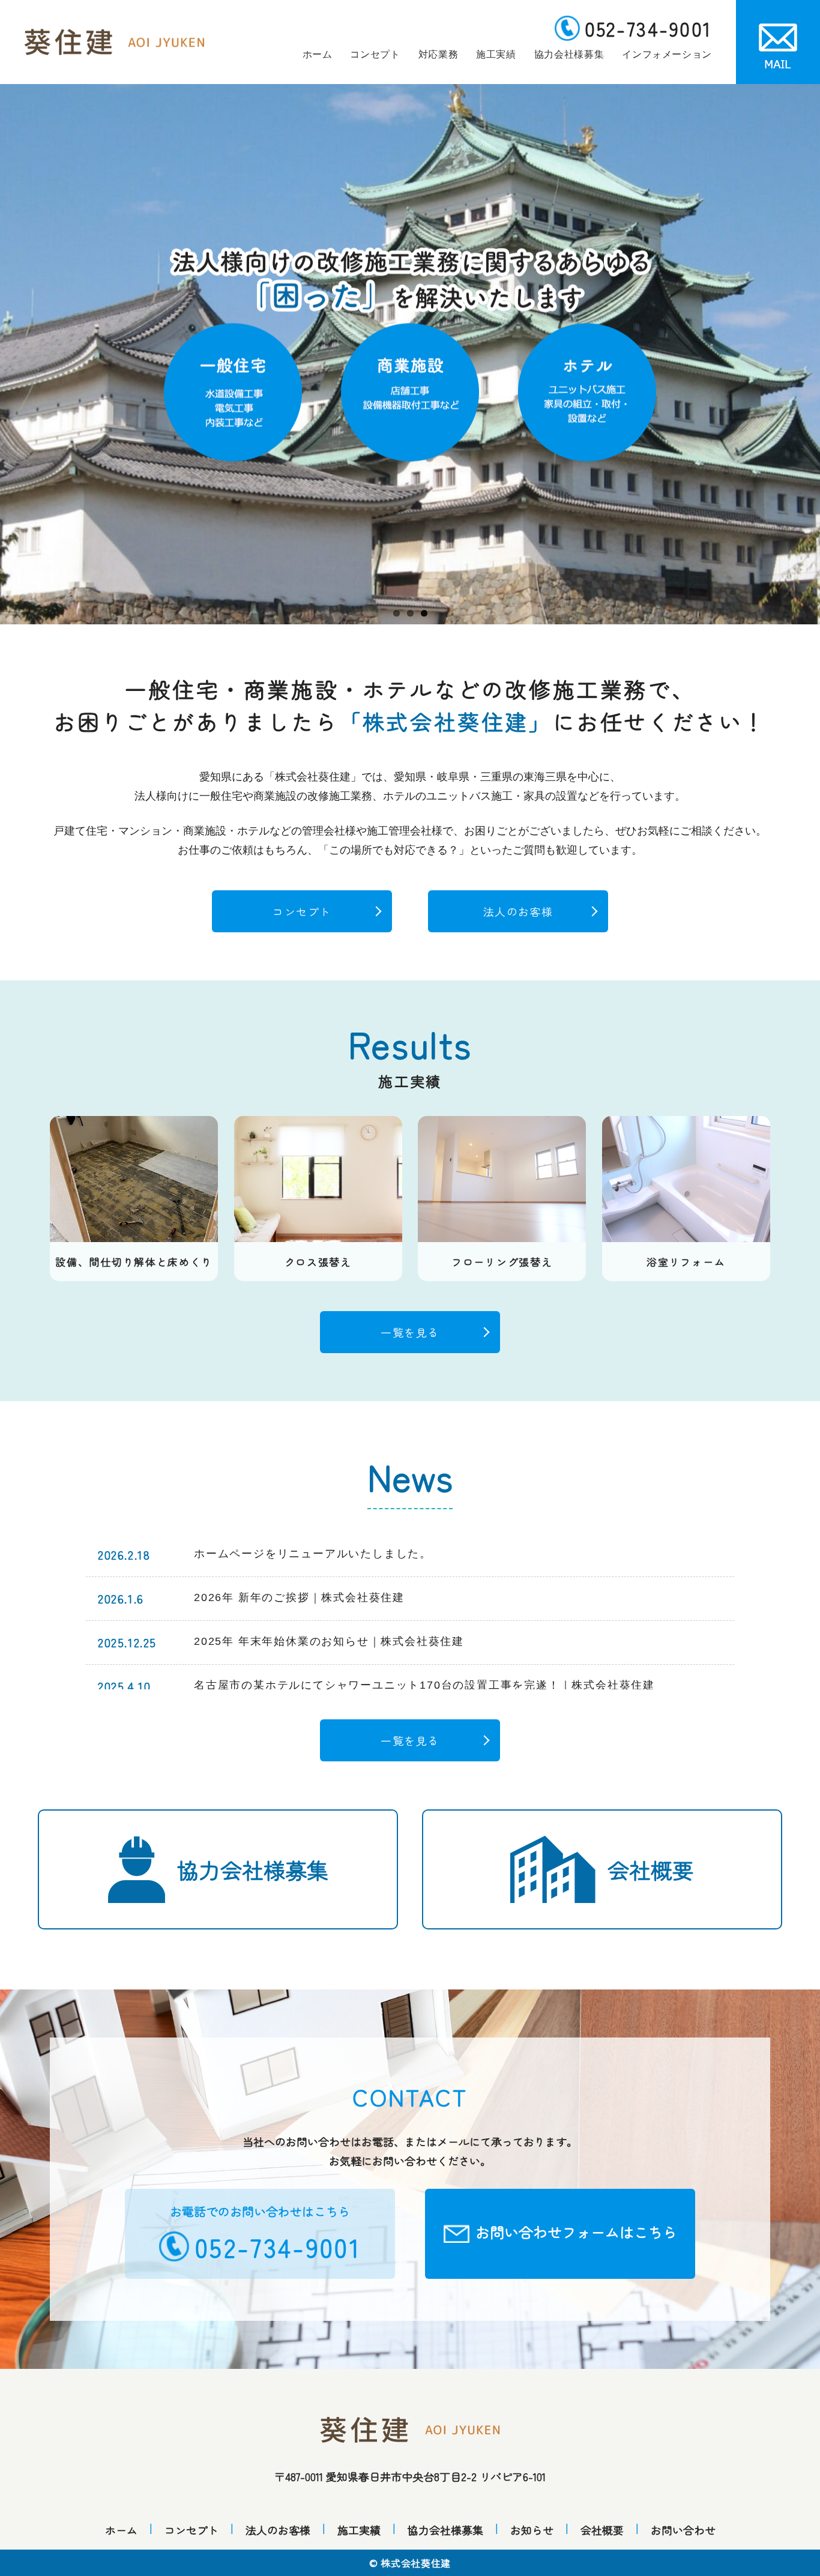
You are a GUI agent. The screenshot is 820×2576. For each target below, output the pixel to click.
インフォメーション (667, 54)
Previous (18, 354)
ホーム (318, 54)
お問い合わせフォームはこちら (576, 2232)
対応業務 (439, 54)
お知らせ (532, 2530)
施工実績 (496, 54)
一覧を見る (410, 1332)
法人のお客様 (518, 911)
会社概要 (651, 1869)
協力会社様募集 (569, 54)
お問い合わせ (683, 2530)
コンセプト (375, 54)
